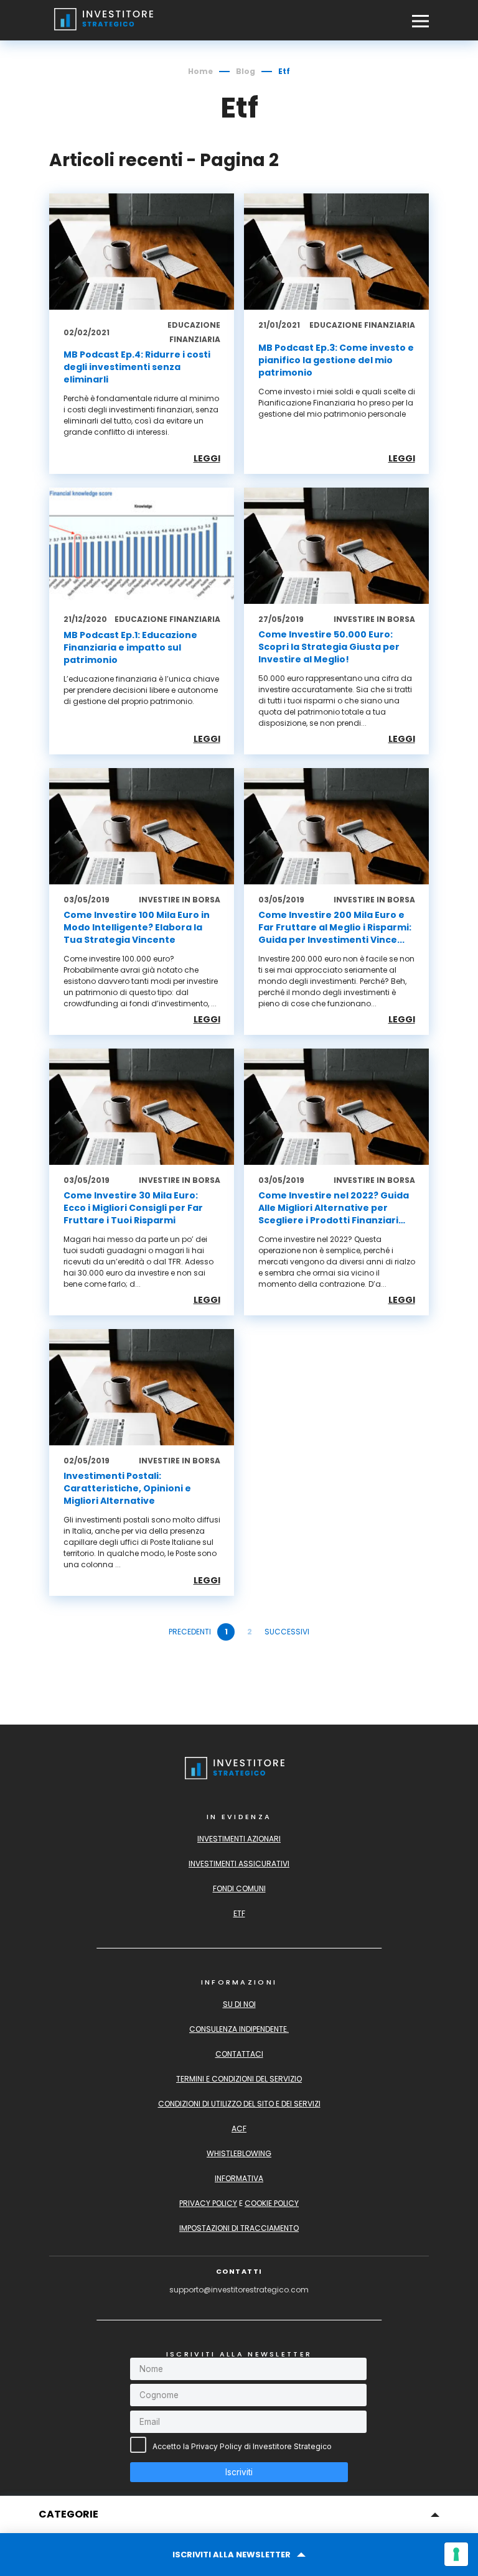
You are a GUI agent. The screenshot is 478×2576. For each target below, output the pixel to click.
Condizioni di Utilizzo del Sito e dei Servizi (239, 2104)
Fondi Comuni (239, 1888)
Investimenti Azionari (239, 1839)
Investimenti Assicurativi (239, 1864)
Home (200, 71)
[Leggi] (142, 334)
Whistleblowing (239, 2153)
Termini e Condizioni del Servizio (239, 2079)
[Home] (108, 30)
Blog (246, 71)
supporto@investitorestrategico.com (239, 2290)
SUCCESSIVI (287, 1632)
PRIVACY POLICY (208, 2203)
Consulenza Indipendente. (239, 2029)
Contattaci (239, 2054)
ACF (239, 2129)
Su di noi (239, 2004)
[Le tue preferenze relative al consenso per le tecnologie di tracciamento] (456, 2554)
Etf (239, 1913)
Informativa (239, 2178)
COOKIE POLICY (272, 2203)
